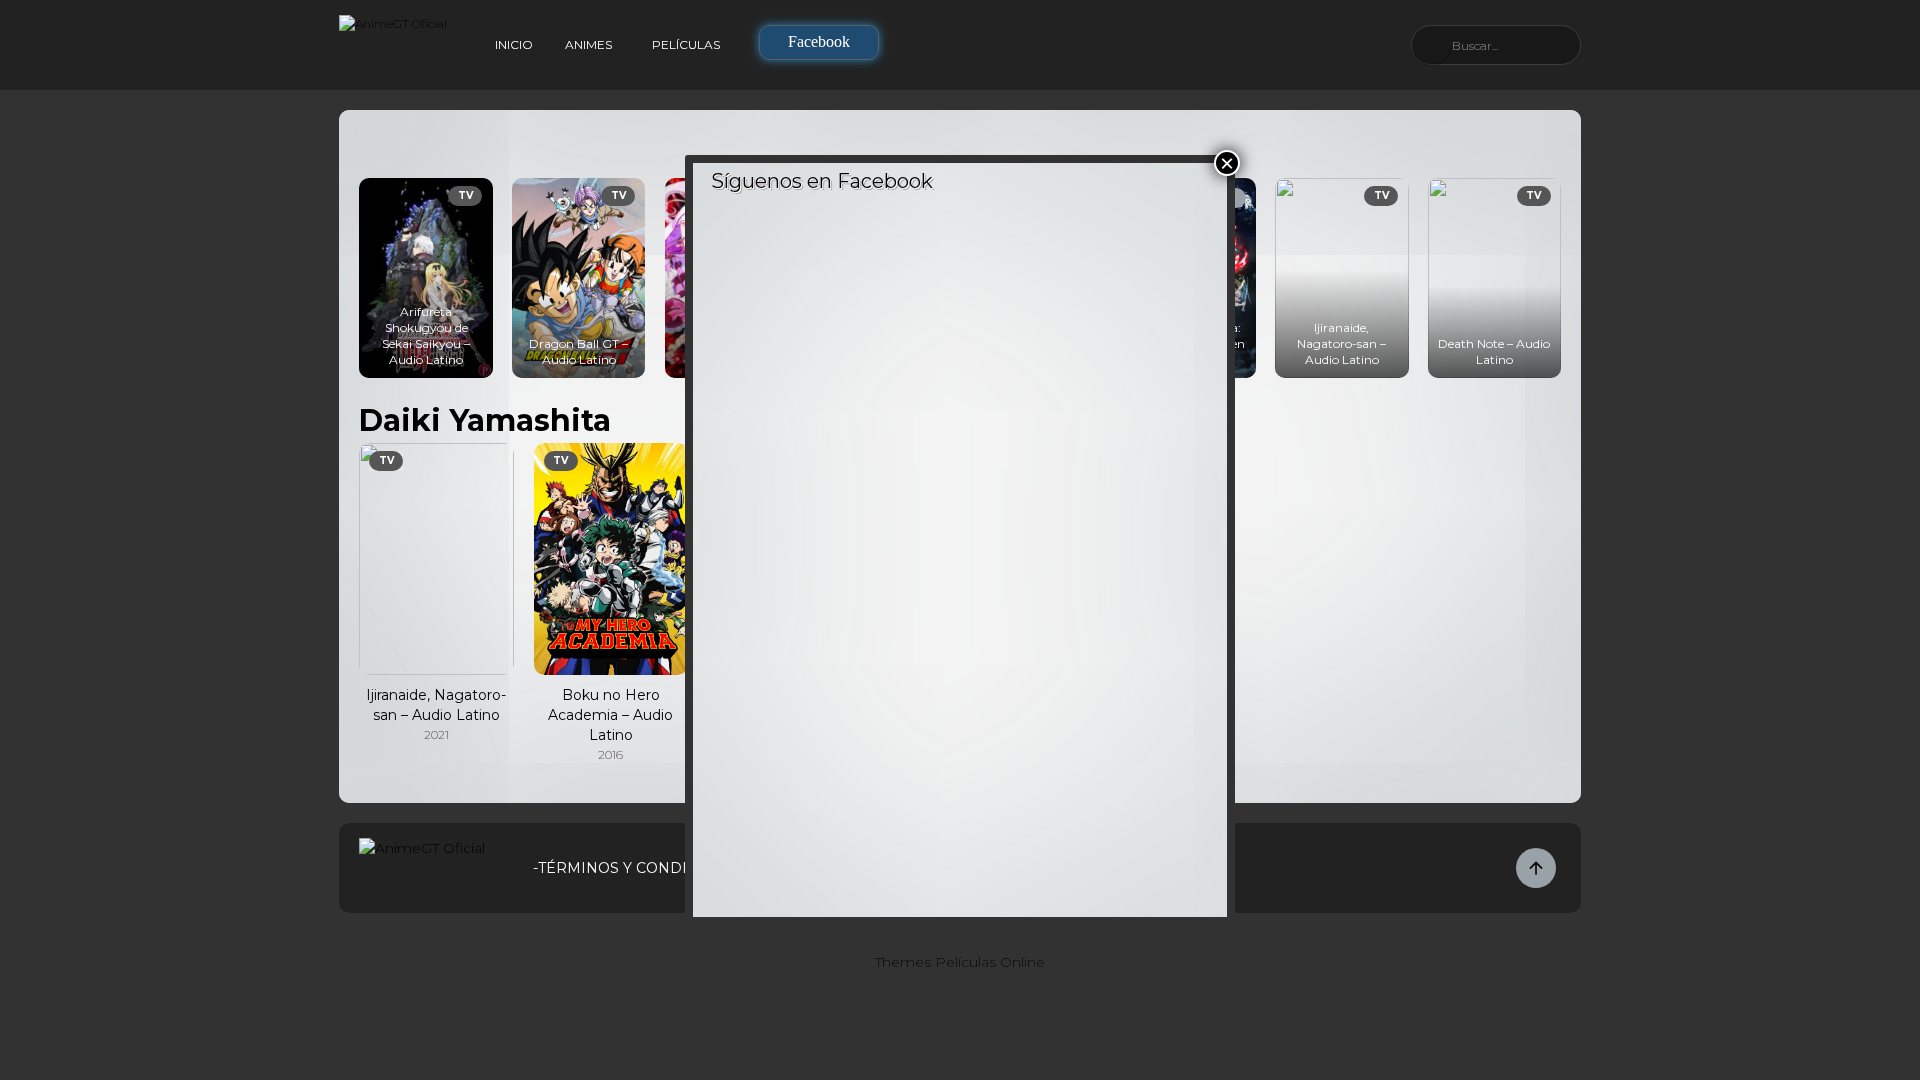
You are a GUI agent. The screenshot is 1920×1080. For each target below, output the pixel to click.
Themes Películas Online (960, 962)
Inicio (514, 44)
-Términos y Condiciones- (641, 868)
